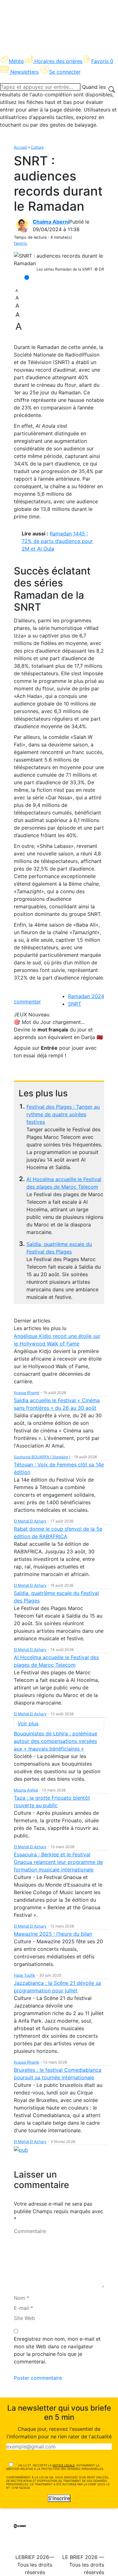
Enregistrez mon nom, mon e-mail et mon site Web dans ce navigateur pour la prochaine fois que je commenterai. (57, 2350)
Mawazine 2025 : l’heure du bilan (53, 1934)
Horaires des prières (58, 61)
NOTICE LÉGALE (64, 2465)
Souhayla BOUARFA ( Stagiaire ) (42, 1457)
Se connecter (65, 72)
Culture (37, 147)
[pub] (21, 2149)
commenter (27, 1002)
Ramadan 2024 (86, 996)
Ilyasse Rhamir (27, 1393)
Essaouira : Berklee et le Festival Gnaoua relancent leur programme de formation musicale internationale (58, 1862)
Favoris (102, 61)
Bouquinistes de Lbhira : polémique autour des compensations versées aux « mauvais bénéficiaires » (56, 1741)
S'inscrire (59, 2498)
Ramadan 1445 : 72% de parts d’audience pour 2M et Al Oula (57, 541)
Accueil (20, 147)
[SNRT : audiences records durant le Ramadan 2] (59, 260)
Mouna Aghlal (26, 1790)
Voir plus (28, 1723)
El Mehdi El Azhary (30, 1521)
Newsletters (25, 72)
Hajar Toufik (25, 1975)
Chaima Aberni (51, 222)
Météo (16, 61)
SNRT (75, 1004)
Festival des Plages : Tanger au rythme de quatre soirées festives (63, 1114)
